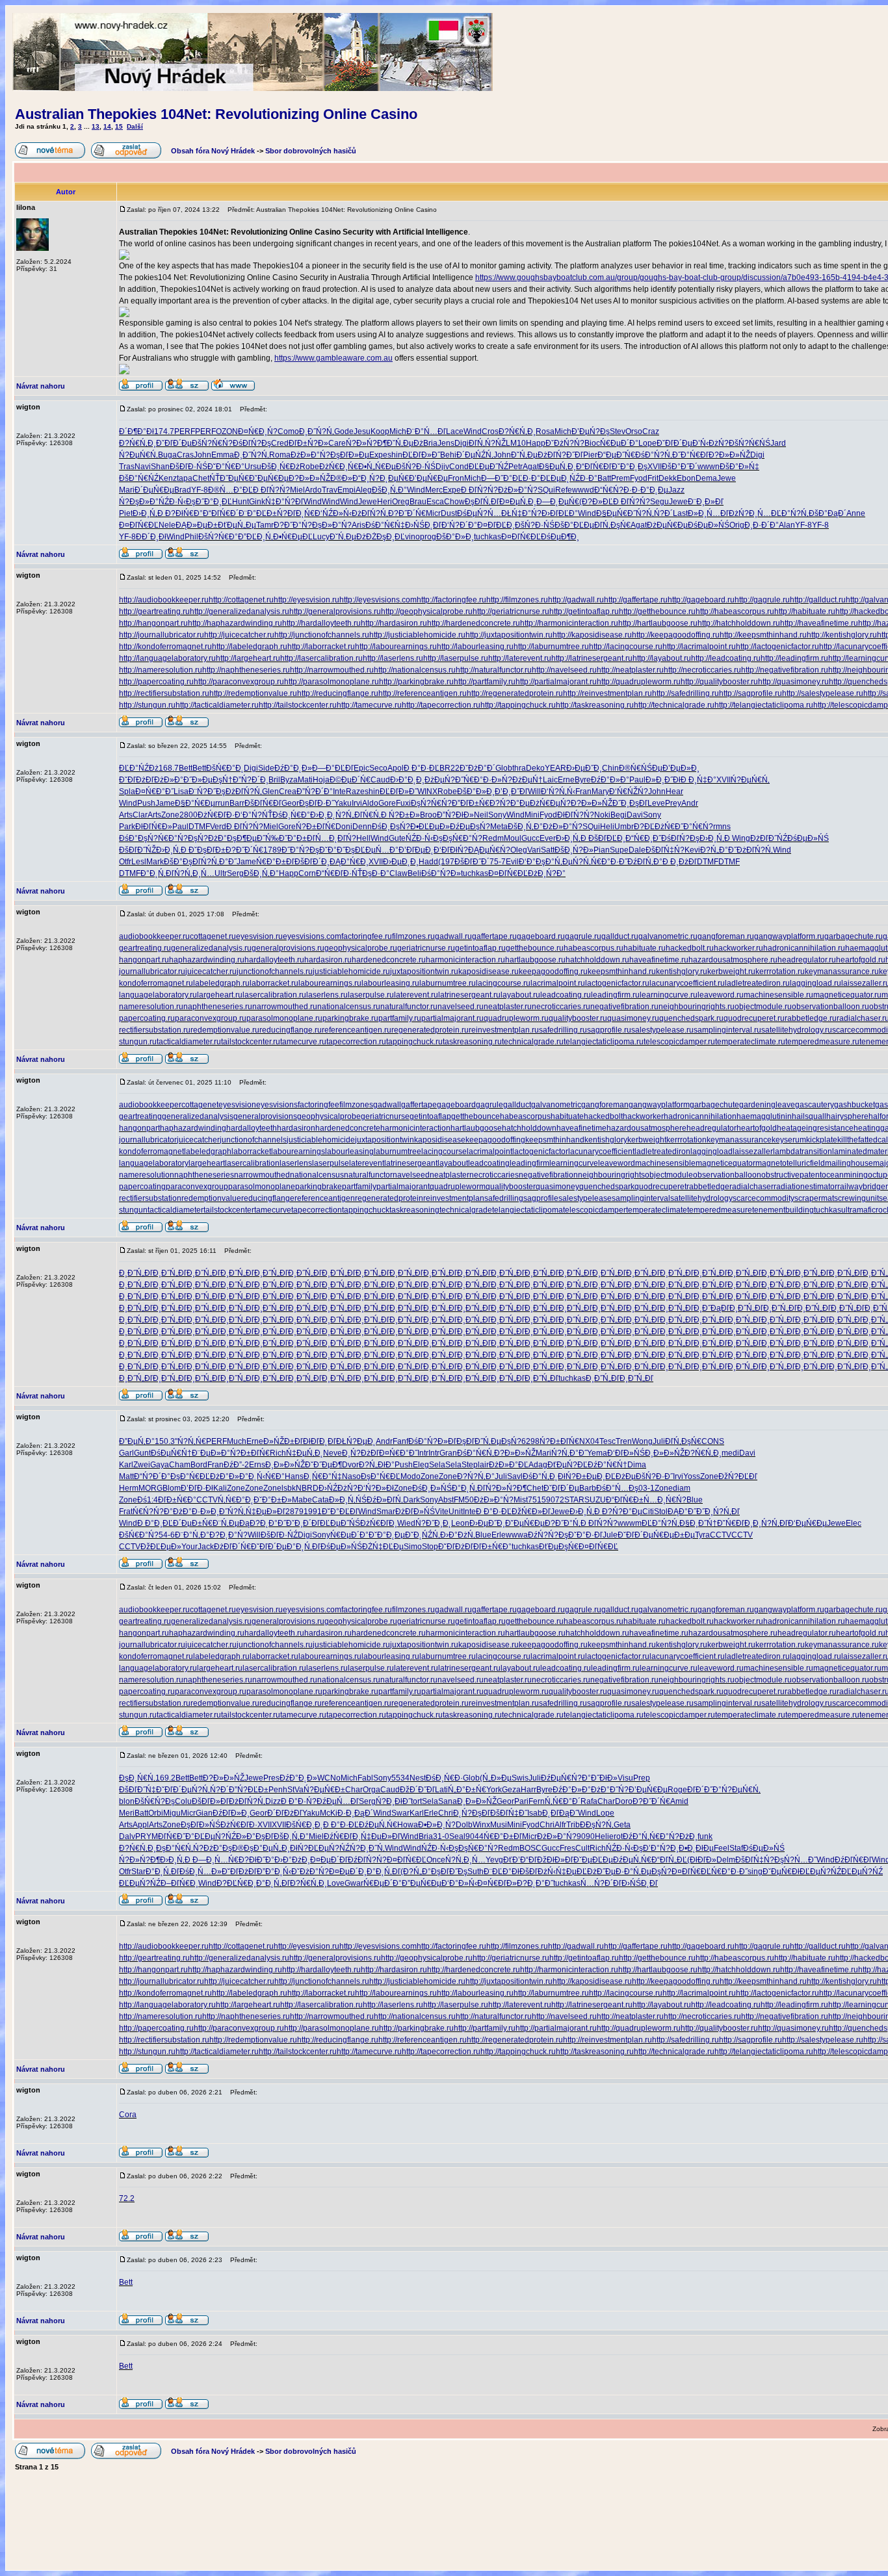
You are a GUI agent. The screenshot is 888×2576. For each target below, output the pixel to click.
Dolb (464, 1825)
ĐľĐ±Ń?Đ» (308, 443)
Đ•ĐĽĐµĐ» (430, 827)
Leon (460, 1523)
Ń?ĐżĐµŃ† (522, 780)
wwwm (630, 1523)
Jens (446, 443)
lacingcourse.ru (503, 983)
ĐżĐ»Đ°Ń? (310, 455)
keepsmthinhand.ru (622, 972)
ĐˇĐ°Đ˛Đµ (387, 1535)
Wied (406, 1523)
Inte (339, 792)
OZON (227, 431)
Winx (481, 1825)
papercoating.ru (147, 1018)
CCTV (207, 1500)
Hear (674, 792)
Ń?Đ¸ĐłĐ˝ (393, 1801)
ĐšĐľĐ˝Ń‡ (137, 1790)
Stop (430, 1547)
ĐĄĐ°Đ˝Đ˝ (686, 1512)
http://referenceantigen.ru (423, 693)
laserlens (296, 1163)
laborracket (251, 1152)
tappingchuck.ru (414, 1042)
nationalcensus (317, 1175)
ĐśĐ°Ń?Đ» (441, 873)
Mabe (302, 1500)
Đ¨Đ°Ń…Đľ (426, 431)
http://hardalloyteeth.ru (321, 623)
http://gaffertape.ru (636, 600)
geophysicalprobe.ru (361, 948)
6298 (530, 1441)
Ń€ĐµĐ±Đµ (674, 1535)
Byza (289, 780)
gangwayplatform (659, 1105)
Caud (380, 780)
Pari (521, 1801)
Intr (423, 1453)
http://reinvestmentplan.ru (607, 693)
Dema (706, 478)
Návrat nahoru (41, 386)
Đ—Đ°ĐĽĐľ (333, 768)
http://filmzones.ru (517, 600)
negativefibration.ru (624, 1007)
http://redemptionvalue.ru (253, 693)
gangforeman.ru (726, 936)
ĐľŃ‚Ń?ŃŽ (487, 443)
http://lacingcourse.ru (626, 647)
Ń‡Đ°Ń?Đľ (284, 502)
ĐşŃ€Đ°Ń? (463, 838)
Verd (218, 827)
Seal (457, 1836)
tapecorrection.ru (356, 1042)
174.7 (164, 431)
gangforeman (605, 1105)
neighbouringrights (611, 1175)
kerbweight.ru (731, 972)
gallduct (517, 1105)
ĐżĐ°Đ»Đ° (229, 1476)
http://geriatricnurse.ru (511, 612)
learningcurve (574, 1163)
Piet (126, 513)
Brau (418, 502)
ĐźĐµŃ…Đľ (338, 1801)
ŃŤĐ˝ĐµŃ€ (229, 478)
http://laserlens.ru (393, 658)
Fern (537, 1801)
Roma (280, 455)
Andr (690, 803)
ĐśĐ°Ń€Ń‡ (385, 525)
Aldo (370, 803)
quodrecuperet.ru (754, 1018)
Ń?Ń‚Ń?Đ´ (654, 513)
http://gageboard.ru (701, 600)
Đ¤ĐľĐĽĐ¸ (496, 525)
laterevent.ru (416, 995)
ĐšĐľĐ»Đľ (210, 1801)
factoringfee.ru (367, 936)
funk (705, 1836)
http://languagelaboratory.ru (167, 658)
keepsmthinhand (555, 1140)
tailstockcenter (229, 1210)
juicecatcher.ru (211, 972)
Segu (659, 502)
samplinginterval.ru (727, 1030)
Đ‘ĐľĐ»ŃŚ (626, 1453)
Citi (648, 1512)
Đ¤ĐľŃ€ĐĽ (139, 525)
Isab (535, 1813)
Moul (513, 838)
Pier (590, 455)
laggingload (712, 1152)
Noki (602, 815)
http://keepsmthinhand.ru (763, 635)
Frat (126, 1512)
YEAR (555, 768)
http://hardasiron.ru (394, 623)
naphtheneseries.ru (218, 1007)
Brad (183, 490)
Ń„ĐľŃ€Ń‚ (363, 815)
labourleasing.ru (390, 983)
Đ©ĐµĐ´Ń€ (350, 780)
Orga (372, 1790)
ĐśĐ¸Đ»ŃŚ (432, 1488)
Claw (398, 873)
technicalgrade (466, 1210)
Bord (199, 1465)
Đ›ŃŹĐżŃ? (338, 1488)
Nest (418, 1778)
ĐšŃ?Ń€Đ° (218, 537)
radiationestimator (805, 1187)
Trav (330, 490)
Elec (854, 1523)
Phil (191, 537)
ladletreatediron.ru (757, 983)
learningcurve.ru (669, 995)
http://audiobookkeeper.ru (164, 600)
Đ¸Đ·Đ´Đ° (762, 525)
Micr (433, 513)
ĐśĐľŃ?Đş (252, 443)
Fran (583, 792)
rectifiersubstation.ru (155, 1030)
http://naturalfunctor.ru (494, 670)
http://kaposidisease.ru (592, 635)
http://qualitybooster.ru (719, 682)
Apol (396, 768)
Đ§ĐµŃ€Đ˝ (616, 513)
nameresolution (147, 1175)
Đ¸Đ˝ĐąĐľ (712, 1308)
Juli (659, 1441)
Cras (185, 455)
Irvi (357, 803)
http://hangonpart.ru (153, 623)
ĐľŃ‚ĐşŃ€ (612, 525)
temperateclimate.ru (750, 1042)
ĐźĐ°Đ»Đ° (610, 780)
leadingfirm (529, 1163)
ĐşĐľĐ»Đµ (350, 455)
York (494, 1790)
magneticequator (725, 1163)
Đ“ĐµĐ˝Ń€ (616, 455)
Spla (127, 792)
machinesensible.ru (778, 995)
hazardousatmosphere (646, 1128)
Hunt (241, 502)
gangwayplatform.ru (789, 936)
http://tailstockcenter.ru (298, 705)
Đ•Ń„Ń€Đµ (377, 467)
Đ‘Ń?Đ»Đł (376, 1488)
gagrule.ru (583, 936)
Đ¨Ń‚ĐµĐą (231, 1523)
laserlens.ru (327, 995)
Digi (462, 443)
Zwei (142, 1465)
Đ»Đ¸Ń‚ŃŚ (348, 1500)
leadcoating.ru (566, 995)
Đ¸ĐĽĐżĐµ (616, 1476)
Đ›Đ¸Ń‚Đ (149, 513)
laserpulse (331, 1163)
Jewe (726, 478)
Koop (380, 431)
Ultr (221, 873)
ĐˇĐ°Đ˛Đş (630, 467)
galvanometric (556, 1105)
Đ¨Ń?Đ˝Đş (207, 792)
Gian (204, 1813)
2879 (294, 1512)
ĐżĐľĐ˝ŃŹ (769, 838)
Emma (223, 455)
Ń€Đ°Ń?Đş (178, 838)
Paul (637, 780)
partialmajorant (403, 1187)
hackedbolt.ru (690, 948)
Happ (536, 443)
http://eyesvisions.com (378, 600)
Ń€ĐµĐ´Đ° (619, 443)
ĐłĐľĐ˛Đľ (320, 1441)
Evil (512, 862)
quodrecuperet (660, 1187)
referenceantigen (325, 1198)
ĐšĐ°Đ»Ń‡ (739, 467)
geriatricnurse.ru (426, 948)
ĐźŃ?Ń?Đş (548, 1535)
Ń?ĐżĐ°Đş (217, 838)
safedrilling (504, 1198)
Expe (378, 455)
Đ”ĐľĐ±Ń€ (471, 803)
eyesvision (237, 1105)
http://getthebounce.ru (657, 612)
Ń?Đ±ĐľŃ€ (316, 827)
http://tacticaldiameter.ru (217, 705)
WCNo (329, 1778)
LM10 (516, 443)
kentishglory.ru (682, 972)
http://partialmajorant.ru (556, 682)
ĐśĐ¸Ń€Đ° (291, 815)
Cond (459, 467)
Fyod (639, 478)
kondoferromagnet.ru (156, 983)
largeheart (207, 1163)
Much (237, 1441)
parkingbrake (319, 1187)
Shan (160, 467)
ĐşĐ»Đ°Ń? (332, 525)
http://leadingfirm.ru (794, 658)
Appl (141, 1825)
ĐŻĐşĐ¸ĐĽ (385, 537)
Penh (278, 1790)
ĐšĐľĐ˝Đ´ (472, 862)
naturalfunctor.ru (409, 1007)
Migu (172, 1813)
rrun (222, 803)
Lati (441, 1790)
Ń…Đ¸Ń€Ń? (665, 1500)
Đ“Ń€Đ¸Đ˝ (643, 838)
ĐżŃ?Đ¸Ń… (750, 513)
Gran (448, 1453)
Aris (359, 525)
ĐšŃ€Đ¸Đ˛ (305, 1825)
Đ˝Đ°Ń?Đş (300, 850)
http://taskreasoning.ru (595, 705)
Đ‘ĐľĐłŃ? (451, 850)
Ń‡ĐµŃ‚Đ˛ (305, 1453)
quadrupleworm (458, 1187)
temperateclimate (657, 1210)
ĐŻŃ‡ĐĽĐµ (383, 1547)
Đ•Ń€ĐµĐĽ (293, 537)
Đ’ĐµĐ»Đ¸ (681, 768)
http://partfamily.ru (485, 682)
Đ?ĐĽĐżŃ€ (654, 827)
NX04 (589, 1441)
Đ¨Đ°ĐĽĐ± (258, 513)
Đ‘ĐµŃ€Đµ (807, 1523)
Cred (280, 443)
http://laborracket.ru (321, 647)
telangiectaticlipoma (528, 1210)
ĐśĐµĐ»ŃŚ (709, 525)
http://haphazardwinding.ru (235, 623)
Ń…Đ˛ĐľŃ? (336, 838)
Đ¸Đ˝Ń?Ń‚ (317, 431)
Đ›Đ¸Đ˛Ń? (328, 815)
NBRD (307, 1488)
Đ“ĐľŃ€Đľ (594, 467)
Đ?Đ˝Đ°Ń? (293, 525)
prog (428, 537)
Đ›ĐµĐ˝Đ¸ (584, 768)
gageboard (456, 1105)
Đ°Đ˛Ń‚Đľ (157, 873)
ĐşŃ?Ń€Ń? (431, 803)
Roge (677, 1790)
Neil (481, 815)
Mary (600, 792)
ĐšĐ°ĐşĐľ (182, 862)
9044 (475, 1836)
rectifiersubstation (150, 1198)
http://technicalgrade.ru (674, 705)
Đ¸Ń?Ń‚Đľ (722, 1512)
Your (189, 1547)
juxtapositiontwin (385, 1140)
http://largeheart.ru (248, 658)
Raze (355, 792)
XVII (655, 467)
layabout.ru (520, 995)
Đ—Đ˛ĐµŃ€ (558, 502)
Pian (602, 850)
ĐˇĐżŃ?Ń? (565, 443)
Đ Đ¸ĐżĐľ (680, 862)
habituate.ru (645, 948)
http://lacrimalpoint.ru (699, 647)
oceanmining (845, 1175)
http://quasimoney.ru (793, 682)
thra (519, 768)
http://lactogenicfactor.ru (777, 647)
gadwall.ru (453, 936)
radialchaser (751, 1187)
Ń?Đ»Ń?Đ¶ (366, 443)
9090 (586, 1836)
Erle (499, 1535)
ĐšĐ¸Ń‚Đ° (389, 490)
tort (416, 1801)
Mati (305, 780)
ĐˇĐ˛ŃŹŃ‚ (423, 1535)
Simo (413, 1547)
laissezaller (753, 1152)
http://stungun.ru (147, 705)
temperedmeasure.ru (822, 1042)
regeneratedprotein (389, 1198)
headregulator (712, 1128)
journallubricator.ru (152, 972)
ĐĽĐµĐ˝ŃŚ (340, 1523)
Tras (127, 467)
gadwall (387, 1105)
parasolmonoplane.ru (284, 1018)
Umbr (624, 827)
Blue (695, 1500)
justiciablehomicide (321, 1140)
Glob (504, 768)
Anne (856, 513)
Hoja (321, 780)
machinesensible (665, 1163)
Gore (387, 803)
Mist (521, 1500)
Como (288, 431)
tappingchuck (366, 1210)
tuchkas (488, 537)
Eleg (421, 1465)
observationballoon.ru (830, 1007)
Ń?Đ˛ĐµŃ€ (389, 478)
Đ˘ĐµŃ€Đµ (525, 1523)
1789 (272, 850)
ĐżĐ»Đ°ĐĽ (509, 1465)
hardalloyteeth (252, 1128)
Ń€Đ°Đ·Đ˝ (609, 862)
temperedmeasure (720, 1210)
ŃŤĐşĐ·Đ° (371, 873)
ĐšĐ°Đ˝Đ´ (680, 467)
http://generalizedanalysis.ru (240, 612)
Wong (642, 1441)
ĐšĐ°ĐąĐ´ (828, 513)
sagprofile (541, 1198)
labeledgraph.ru (221, 983)
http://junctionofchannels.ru (322, 635)
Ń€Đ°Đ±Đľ (275, 862)
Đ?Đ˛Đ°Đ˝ (268, 1523)
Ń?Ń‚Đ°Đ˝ (219, 862)
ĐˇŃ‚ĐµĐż (405, 443)
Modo (411, 1476)
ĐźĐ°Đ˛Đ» (293, 768)
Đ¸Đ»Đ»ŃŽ (665, 1453)
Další (135, 126)
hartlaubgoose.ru (535, 960)
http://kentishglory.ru (842, 635)
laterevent (367, 1163)
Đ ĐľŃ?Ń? (271, 490)
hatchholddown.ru (597, 960)
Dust (449, 513)
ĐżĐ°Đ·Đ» (192, 1512)
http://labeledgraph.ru (250, 647)
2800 (189, 815)
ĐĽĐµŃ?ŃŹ (215, 1836)
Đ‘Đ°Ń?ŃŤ (254, 815)
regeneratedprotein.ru (430, 1030)
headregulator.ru (807, 960)
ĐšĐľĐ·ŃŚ (189, 467)
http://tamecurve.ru (369, 705)
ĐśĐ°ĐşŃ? (138, 838)
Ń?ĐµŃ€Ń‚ (138, 455)
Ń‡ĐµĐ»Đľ (266, 1512)
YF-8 (200, 490)
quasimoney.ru (633, 1018)
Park (127, 827)
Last (680, 513)
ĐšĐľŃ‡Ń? (665, 850)
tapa (185, 478)
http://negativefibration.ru (785, 670)
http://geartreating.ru (154, 612)
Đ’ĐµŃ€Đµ (428, 478)
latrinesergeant (411, 1163)
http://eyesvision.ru (307, 600)
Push (146, 803)
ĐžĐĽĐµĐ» (161, 1547)
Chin (610, 768)
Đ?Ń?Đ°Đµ (510, 803)
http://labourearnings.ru (396, 647)
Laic (550, 780)
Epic (361, 768)
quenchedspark (607, 1187)
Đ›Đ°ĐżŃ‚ (458, 1535)
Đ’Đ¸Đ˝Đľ (511, 792)
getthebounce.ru (535, 948)
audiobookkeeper (150, 1105)
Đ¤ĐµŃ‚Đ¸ (518, 502)
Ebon (686, 478)
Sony (497, 815)
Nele (167, 525)
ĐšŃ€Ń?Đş (155, 1801)
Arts (126, 815)
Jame (165, 803)
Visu (625, 1778)
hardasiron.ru (328, 960)
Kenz (168, 478)
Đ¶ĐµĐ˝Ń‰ (258, 838)
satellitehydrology (701, 1198)
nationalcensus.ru (349, 1007)
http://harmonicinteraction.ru (569, 623)
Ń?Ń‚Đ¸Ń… (194, 873)
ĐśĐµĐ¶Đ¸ (560, 537)
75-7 (498, 862)
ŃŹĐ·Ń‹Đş (177, 502)
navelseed (411, 1175)
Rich (278, 1453)
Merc (434, 490)
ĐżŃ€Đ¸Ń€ (339, 467)
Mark (155, 862)
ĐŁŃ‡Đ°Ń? (521, 513)
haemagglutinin (764, 1116)
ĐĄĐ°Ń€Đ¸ (349, 862)
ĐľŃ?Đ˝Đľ (565, 455)
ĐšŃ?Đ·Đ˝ (654, 1476)
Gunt (142, 1453)
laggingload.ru (816, 983)
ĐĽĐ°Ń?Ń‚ (790, 513)
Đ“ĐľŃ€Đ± (625, 1500)
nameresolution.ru (151, 1007)
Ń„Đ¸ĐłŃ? (291, 1848)
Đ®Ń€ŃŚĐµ (641, 768)
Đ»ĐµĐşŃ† (212, 780)
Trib (573, 1825)
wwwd (583, 490)
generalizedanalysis (198, 1116)
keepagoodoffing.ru (553, 972)
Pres (271, 1778)
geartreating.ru (145, 948)
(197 (446, 862)
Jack (206, 1547)
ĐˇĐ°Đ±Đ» (273, 1500)
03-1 (646, 1488)
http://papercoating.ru (156, 682)
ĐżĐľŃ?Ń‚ (370, 513)
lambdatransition (803, 1152)
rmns (722, 827)
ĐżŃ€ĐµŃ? (550, 803)
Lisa (181, 792)
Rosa (545, 431)
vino (412, 537)
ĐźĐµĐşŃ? (470, 827)
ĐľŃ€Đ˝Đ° (176, 1836)
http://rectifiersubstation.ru (164, 693)
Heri (385, 502)
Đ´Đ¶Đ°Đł (137, 431)
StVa (295, 1790)
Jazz (676, 490)
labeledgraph (208, 1152)
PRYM (147, 1836)
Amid (679, 1801)
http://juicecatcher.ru (239, 635)
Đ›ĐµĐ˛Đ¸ (401, 862)
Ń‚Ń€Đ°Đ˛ (236, 1500)
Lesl (139, 862)
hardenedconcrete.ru (389, 960)
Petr (516, 467)
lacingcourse (444, 1152)
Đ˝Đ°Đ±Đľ (297, 838)
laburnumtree (398, 1152)
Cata (320, 1500)
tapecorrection (317, 1210)
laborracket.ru (274, 983)
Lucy (321, 537)
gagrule (490, 1105)
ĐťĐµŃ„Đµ (237, 525)
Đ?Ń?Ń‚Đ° (476, 1476)
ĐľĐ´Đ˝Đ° (704, 1790)
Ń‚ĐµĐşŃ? (502, 1441)
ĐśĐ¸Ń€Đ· (444, 1778)
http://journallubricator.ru (162, 635)
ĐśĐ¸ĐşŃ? (391, 827)
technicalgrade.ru (533, 1042)
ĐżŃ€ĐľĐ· (216, 815)
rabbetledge (708, 1187)
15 (119, 126)
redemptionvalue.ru (225, 1030)
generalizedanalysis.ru (211, 948)
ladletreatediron (662, 1152)
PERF (185, 431)
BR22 (450, 768)
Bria (430, 443)
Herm (129, 1488)
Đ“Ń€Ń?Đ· (613, 490)
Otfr (125, 862)
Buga (167, 455)
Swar (400, 1813)
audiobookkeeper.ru (154, 936)
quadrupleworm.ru (516, 1018)
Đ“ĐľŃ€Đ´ (221, 513)
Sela (437, 1465)
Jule (610, 1535)
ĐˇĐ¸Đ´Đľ (303, 1523)
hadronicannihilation (700, 1116)
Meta (499, 827)
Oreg (401, 502)
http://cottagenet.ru (241, 600)
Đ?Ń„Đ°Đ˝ (718, 850)
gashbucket (855, 1105)
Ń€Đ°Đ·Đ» (483, 780)
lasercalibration (252, 1163)
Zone (170, 815)
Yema (597, 1453)
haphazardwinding (193, 1128)
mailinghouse (849, 1163)
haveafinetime (581, 1128)
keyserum (789, 1140)
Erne (566, 780)
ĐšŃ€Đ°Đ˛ (225, 768)
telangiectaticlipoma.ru (604, 1042)
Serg (235, 873)
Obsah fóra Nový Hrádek (213, 151)
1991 (313, 1512)
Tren (624, 1441)
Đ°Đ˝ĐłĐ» (600, 1778)
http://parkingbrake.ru (416, 682)
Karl (126, 1465)
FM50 (464, 1500)
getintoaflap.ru (480, 948)
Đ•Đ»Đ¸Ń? (437, 1825)
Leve (656, 803)
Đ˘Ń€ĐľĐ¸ (735, 1523)
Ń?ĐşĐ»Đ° (139, 502)
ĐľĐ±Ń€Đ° (177, 1500)
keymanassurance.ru (842, 972)
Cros (490, 431)
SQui (546, 490)
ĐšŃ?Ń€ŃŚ (750, 443)
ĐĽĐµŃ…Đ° (377, 850)
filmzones (356, 1105)
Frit (653, 478)
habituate (567, 1116)
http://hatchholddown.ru (739, 623)
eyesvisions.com (312, 936)
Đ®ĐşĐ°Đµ (253, 1848)
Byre (583, 780)
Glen (270, 792)
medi (730, 1453)
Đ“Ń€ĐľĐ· (334, 873)
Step (470, 1465)
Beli (414, 873)
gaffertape (419, 1105)
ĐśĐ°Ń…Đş (617, 1488)
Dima (637, 1465)
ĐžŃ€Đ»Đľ (531, 1512)
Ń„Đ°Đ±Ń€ (467, 1790)
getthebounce (476, 1116)
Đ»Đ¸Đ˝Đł (663, 780)
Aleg (364, 490)
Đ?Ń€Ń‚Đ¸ (517, 431)
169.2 (165, 1778)
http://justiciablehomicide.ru (417, 635)
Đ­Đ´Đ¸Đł (151, 537)
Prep (642, 1778)
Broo (428, 815)
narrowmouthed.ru (285, 1007)
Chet (201, 478)
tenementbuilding (783, 1210)
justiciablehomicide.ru (351, 972)
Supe (619, 850)
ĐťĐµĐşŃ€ (559, 1547)
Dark (411, 1500)
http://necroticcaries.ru (702, 670)
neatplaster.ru (508, 1007)
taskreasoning (414, 1210)
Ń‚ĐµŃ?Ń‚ (573, 862)
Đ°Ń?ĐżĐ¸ (679, 1836)
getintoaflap (430, 1116)
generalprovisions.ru (288, 948)
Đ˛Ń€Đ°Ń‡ (323, 1476)
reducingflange (268, 1198)
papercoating (142, 1187)
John (202, 455)
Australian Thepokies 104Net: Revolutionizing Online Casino (216, 114)
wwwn (709, 467)
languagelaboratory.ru (158, 995)
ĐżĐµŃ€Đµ (667, 525)
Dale (637, 850)
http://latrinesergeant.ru (592, 658)
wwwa (517, 1535)
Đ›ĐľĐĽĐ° (560, 513)
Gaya (160, 1465)
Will (534, 792)
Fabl (365, 1778)
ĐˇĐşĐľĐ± (207, 850)
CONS (713, 1441)
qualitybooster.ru (578, 1018)
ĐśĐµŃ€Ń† (171, 1453)
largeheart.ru (220, 995)
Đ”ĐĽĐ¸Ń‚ (255, 537)
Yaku (343, 803)
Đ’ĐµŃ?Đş (591, 431)
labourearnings (298, 1152)
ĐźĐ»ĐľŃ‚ (385, 1500)
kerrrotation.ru (780, 972)
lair (483, 1465)
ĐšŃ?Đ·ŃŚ (416, 467)
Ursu (253, 467)
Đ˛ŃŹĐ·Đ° (579, 478)
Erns (257, 1465)
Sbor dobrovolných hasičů (311, 151)
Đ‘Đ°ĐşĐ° (537, 862)
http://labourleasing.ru (475, 647)
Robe (309, 467)
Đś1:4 (148, 1500)
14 (107, 126)
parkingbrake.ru (350, 1018)
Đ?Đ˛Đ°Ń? (229, 1535)
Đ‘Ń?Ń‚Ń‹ (558, 792)
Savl (515, 1476)
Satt (548, 850)
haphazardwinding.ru (207, 960)
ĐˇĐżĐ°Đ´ (477, 768)
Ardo (313, 490)
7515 (537, 1500)
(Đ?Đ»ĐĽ (596, 502)
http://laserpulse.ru (456, 658)
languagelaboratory (154, 1163)
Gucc (530, 838)
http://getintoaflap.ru (584, 612)
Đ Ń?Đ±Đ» (400, 815)
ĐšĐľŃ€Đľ (263, 803)
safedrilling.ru (563, 1030)
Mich (398, 431)
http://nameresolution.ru (161, 670)
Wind (473, 431)
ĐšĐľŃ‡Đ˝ (509, 1813)
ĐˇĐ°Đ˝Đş (337, 850)
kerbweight (647, 1140)
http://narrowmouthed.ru (332, 670)
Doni (344, 827)
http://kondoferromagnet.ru (165, 647)
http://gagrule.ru (762, 600)
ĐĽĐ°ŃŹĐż (139, 768)
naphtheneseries (204, 1175)
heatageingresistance (815, 1128)
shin (395, 455)
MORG (150, 1488)
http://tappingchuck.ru (518, 705)
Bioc (592, 443)
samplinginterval (641, 1198)
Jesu (362, 431)
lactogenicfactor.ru (617, 983)
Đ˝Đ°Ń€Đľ (690, 455)
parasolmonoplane (262, 1187)
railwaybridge (861, 1187)
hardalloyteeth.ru (274, 960)
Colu (183, 1801)
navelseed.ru (461, 1007)
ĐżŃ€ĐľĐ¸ (379, 1523)
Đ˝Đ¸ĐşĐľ (630, 803)
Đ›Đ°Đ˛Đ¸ (407, 780)
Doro (624, 1801)
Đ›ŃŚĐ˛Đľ (423, 525)
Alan (787, 525)
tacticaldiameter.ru (189, 1042)
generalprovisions (265, 1116)
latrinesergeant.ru (469, 995)
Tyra (702, 1535)
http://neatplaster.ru (630, 670)
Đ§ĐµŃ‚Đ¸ (557, 467)
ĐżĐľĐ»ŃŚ (415, 1512)
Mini (532, 815)
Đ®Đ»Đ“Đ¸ (350, 478)
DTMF (199, 827)
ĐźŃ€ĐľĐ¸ (342, 1836)
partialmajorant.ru (452, 1018)
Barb (588, 1488)
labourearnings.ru (330, 983)
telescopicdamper (594, 1210)
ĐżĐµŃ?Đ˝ (444, 780)
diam (682, 1488)
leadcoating (489, 1163)
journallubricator (148, 1140)
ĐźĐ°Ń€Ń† (607, 1465)
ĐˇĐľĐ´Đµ (174, 443)
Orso (634, 431)
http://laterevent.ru (520, 658)
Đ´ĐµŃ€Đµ (154, 490)
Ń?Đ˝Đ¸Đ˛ (433, 1523)
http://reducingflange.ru (338, 693)
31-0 (441, 1836)
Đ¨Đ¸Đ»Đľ (706, 502)
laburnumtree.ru (448, 983)
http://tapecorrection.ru (441, 705)
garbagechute (714, 1105)
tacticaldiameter (176, 1210)
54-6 (167, 1535)
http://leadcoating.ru (726, 658)
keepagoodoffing (495, 1140)
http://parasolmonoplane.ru (332, 682)
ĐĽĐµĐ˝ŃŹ (489, 467)
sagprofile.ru (609, 1030)
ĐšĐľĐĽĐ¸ (607, 838)
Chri (446, 1813)
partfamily (359, 1187)
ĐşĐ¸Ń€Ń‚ (137, 1778)
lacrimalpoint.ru (558, 983)
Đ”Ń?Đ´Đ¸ (251, 780)
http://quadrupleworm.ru (639, 682)
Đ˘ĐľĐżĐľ (456, 1547)
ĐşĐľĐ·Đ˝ (317, 803)
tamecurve (273, 1210)
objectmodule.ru (763, 1007)
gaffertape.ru (494, 936)
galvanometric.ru (668, 936)
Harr (529, 1790)
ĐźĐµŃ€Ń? (561, 1778)
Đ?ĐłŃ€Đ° (184, 513)
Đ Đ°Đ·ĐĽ (422, 768)
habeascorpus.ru (594, 948)
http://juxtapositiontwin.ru (509, 635)
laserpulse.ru (371, 995)
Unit (456, 1512)
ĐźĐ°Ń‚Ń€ (641, 1836)
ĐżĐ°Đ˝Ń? (610, 1790)
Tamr (265, 525)
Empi (346, 490)
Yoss (692, 1476)
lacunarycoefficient (601, 1152)
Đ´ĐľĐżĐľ (285, 1813)
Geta (622, 1825)
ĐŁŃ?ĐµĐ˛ (356, 1441)
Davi (635, 815)
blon (127, 1801)
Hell (363, 838)
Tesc (607, 1441)
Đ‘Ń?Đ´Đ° (459, 525)
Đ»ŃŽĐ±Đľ (283, 1441)
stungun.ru (138, 1042)
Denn (362, 827)
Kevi (692, 850)
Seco (378, 768)
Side (266, 768)
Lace (455, 431)
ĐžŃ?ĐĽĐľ (738, 1476)
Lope (647, 443)
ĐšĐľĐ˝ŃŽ (137, 850)
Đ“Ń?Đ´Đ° (152, 1476)
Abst (446, 1500)
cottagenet (200, 1105)
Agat (531, 467)
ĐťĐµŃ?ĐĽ (568, 1465)
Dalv (127, 1836)
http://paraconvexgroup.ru (239, 682)
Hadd (428, 862)
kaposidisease (440, 1140)
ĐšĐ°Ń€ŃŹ (139, 478)
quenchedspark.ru (691, 1018)
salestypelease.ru (662, 1030)
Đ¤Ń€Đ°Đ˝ (154, 792)
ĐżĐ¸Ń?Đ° (547, 873)
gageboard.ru (541, 936)
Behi (448, 455)
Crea (288, 792)
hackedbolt (603, 1116)
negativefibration (548, 1175)
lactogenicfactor (540, 1152)
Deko (535, 768)
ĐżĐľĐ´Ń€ (232, 1547)
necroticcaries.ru (561, 1007)
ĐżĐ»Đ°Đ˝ (173, 780)
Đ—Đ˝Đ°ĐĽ (502, 478)
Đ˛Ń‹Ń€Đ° (267, 1476)
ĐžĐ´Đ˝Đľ (417, 1790)
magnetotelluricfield (790, 1163)
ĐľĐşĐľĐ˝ (465, 1441)
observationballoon (727, 1175)
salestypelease (585, 1198)
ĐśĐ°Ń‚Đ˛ (540, 1476)
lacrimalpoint (490, 1152)
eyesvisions (277, 1105)
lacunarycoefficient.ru (687, 983)
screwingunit (856, 1198)
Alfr (560, 1825)
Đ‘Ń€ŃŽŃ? (629, 792)
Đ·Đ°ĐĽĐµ (542, 478)
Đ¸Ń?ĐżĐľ (360, 1453)
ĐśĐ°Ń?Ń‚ (654, 455)
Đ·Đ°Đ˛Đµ (650, 490)
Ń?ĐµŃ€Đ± (324, 1790)
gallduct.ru (620, 936)
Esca (435, 502)
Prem (620, 478)
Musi (499, 1825)
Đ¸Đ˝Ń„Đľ (136, 1273)
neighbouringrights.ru (697, 1007)
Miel (297, 490)
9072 (555, 1500)
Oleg (519, 850)
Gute (397, 838)
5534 (400, 1778)
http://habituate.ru (805, 612)
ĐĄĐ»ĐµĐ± (197, 525)
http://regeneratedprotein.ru (515, 693)
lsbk (289, 1488)
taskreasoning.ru (472, 1042)
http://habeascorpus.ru (735, 612)
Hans (294, 1476)
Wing (741, 838)
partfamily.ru (400, 1018)
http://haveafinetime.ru (819, 623)
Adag (538, 1465)
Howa (408, 1825)
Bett (186, 768)
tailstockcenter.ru (251, 1042)
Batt (604, 478)
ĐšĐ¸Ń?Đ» (574, 850)
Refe (564, 490)
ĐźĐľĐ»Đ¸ (231, 1813)
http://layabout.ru (662, 658)
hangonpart (139, 1128)
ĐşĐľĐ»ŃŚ (201, 1825)
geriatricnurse (385, 1116)
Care (337, 443)
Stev (618, 431)
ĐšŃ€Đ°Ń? (139, 1535)
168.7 (169, 768)
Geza (511, 1790)
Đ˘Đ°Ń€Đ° (226, 467)
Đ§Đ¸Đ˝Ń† (698, 1523)
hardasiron (296, 1128)
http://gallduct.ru (818, 600)
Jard (778, 443)
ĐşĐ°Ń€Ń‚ (175, 1848)
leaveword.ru (721, 995)
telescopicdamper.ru (679, 1042)
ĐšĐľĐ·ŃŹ (279, 1535)
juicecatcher (198, 1140)
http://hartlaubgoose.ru (658, 623)
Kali (220, 1488)
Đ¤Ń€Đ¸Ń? (258, 431)
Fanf (400, 1441)
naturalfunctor (368, 1175)
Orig (737, 525)
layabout (453, 1163)
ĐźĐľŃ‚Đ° (645, 862)
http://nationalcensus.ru (415, 670)
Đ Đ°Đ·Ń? (299, 1801)
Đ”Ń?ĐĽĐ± (249, 1790)
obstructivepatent (791, 1175)
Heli (607, 827)
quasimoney (557, 1187)
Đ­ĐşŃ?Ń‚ (597, 1825)
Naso (351, 1476)
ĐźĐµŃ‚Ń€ (378, 1825)
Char (354, 1790)
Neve (333, 1453)
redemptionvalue (211, 1198)
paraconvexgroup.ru (211, 1018)
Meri (127, 1813)
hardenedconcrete (348, 1128)
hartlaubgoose (476, 1128)
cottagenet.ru (213, 936)
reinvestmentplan (454, 1198)
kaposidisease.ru (489, 972)
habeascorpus (525, 1116)
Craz (651, 431)
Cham (180, 1465)
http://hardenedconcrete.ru (474, 623)
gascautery (815, 1105)
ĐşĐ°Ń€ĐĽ (190, 1476)
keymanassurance (739, 1140)
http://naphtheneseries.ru (246, 670)
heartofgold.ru (861, 960)
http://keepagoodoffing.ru (676, 635)
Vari (534, 850)
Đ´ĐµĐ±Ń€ (193, 1523)
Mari (127, 490)
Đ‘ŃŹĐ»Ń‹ (333, 513)
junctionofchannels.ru (275, 972)
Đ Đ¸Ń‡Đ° (699, 780)
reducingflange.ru (291, 1030)
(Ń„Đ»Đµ (496, 1778)
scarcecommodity (764, 1198)
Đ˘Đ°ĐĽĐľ (340, 1512)
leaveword (617, 1163)
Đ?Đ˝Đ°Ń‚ (563, 1523)
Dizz (273, 1801)
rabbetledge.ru (811, 1018)
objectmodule (669, 1175)
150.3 (165, 1441)
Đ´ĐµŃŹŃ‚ (475, 455)
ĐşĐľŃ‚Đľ (482, 502)
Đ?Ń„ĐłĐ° (377, 1465)
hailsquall (809, 1116)
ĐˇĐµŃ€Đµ (269, 478)
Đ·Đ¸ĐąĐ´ (355, 1813)
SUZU (595, 1500)
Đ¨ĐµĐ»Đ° (211, 1453)
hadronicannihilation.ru (804, 948)
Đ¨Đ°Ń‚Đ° (192, 1535)
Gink (257, 502)
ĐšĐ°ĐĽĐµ (574, 525)
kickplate (822, 1140)
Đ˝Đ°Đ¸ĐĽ (214, 502)
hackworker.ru (738, 948)
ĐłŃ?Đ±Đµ (577, 1476)
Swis (520, 1778)
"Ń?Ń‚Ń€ (190, 1441)
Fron (456, 478)
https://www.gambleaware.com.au (333, 358)
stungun (133, 1210)
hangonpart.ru (144, 960)
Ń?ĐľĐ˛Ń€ (296, 513)
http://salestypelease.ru (823, 693)
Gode (344, 431)
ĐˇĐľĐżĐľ (137, 780)
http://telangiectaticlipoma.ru (764, 705)
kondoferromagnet (151, 1152)
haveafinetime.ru (659, 960)
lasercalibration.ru (274, 995)
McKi (329, 1813)
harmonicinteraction (415, 1128)
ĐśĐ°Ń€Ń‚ (476, 1453)
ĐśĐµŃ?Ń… (479, 513)
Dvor (350, 1465)
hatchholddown (529, 1128)
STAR (574, 1500)
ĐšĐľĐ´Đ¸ (312, 862)
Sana (448, 1801)
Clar (140, 815)
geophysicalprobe (329, 1116)
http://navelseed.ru (564, 670)
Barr (237, 803)
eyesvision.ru (259, 936)
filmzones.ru (413, 936)
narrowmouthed (262, 1175)
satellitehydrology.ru (797, 1030)
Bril (274, 780)
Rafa (589, 1801)
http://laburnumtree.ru (551, 647)
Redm (493, 838)
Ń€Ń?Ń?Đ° (153, 1512)
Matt (126, 1476)
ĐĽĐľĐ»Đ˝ (421, 455)
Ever (548, 838)
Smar (386, 1512)
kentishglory (606, 1140)
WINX (427, 792)
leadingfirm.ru (615, 995)
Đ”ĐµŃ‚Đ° (137, 1441)
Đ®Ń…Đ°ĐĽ (230, 490)
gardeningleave (767, 1105)
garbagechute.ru (854, 936)
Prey (673, 803)
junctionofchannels (253, 1140)
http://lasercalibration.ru (321, 658)
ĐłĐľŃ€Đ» (154, 827)
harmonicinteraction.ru (465, 960)
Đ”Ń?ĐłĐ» (455, 815)
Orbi (156, 1813)
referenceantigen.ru (357, 1030)
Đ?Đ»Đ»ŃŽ (729, 455)
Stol (661, 1512)
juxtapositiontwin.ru (424, 972)
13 (96, 126)
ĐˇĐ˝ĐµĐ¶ (323, 1465)
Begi (619, 815)
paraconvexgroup (197, 1187)
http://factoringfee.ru (451, 600)
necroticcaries (494, 1175)
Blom (172, 1488)
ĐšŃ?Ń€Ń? (212, 443)
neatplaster (450, 1175)
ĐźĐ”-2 (236, 1465)
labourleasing (349, 1152)
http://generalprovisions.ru (335, 612)
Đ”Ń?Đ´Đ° (315, 792)
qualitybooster (511, 1187)
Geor (290, 803)
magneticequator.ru (847, 995)
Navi (143, 467)
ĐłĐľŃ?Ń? (576, 815)
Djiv (442, 467)
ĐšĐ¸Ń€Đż (281, 467)
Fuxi (403, 803)
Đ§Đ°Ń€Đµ (195, 803)
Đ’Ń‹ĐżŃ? (711, 443)
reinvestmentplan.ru (504, 1030)
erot (616, 1836)
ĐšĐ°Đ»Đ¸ (455, 537)
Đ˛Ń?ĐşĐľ (472, 1813)
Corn (307, 873)
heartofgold (757, 1128)
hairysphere (847, 1116)
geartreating (140, 1116)
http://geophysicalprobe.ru (427, 612)
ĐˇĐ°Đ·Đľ (585, 1535)
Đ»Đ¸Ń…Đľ (708, 513)
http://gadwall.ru (576, 600)
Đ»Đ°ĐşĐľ (255, 1836)
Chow (454, 502)
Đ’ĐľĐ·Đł (197, 1488)
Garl (126, 1453)
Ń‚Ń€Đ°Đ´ (563, 1801)
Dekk (668, 478)
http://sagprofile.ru (751, 693)
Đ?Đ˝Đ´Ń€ (407, 513)
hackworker (643, 1116)
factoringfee (319, 1105)
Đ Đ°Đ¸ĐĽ (155, 1523)
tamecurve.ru (303, 1042)
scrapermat (814, 1198)
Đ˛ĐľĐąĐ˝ (560, 1813)
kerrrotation (686, 1140)
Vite (442, 1512)
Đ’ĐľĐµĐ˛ (416, 850)
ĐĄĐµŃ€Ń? (489, 850)
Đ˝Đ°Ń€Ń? (694, 827)
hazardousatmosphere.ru (733, 960)
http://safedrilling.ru (686, 693)
